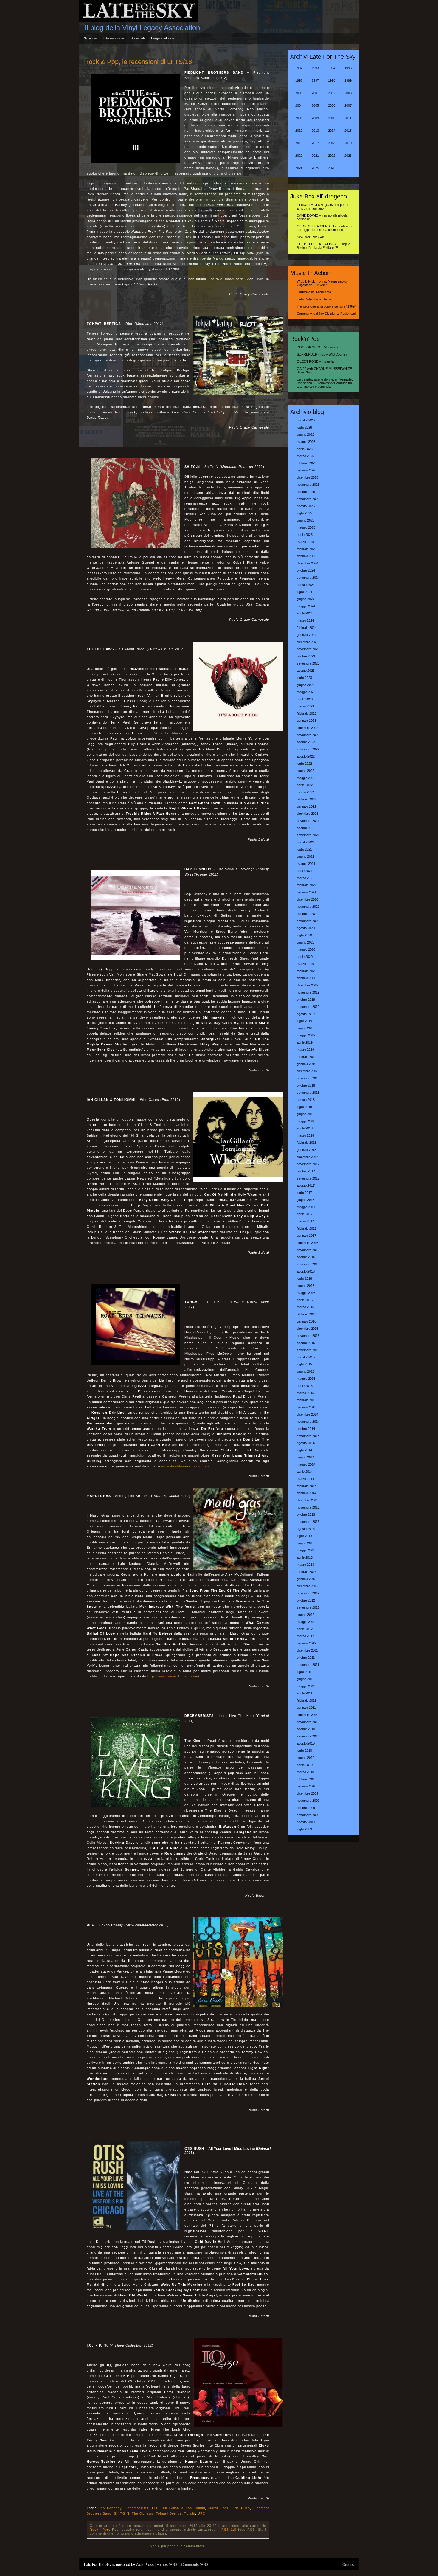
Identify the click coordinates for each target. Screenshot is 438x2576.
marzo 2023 (305, 706)
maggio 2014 (306, 1464)
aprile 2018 (305, 1128)
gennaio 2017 (306, 1236)
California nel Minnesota (314, 292)
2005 (315, 105)
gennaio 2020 (306, 978)
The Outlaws (143, 2513)
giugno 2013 (306, 1543)
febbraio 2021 (307, 885)
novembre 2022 (308, 735)
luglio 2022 (304, 764)
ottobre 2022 (306, 742)
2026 (332, 168)
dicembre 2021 (307, 814)
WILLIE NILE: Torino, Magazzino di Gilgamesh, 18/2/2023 (322, 283)
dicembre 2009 (307, 1793)
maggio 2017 (306, 1207)
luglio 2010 (304, 1751)
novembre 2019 (308, 992)
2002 (332, 93)
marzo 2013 (305, 1565)
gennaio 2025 (306, 556)
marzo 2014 (305, 1479)
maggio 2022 (306, 778)
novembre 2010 (308, 1722)
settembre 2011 (308, 1665)
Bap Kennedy (110, 2508)
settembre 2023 (308, 663)
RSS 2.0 (229, 2530)
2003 (348, 93)
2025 (315, 168)
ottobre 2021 (306, 828)
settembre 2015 (308, 1350)
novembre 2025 (308, 485)
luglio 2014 (304, 1450)
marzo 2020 (305, 964)
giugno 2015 (306, 1371)
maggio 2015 (306, 1379)
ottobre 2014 (306, 1429)
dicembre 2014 (307, 1414)
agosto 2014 (306, 1443)
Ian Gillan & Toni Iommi (183, 2508)
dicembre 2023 (307, 642)
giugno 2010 (306, 1758)
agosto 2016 (306, 1271)
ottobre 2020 (306, 914)
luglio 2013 (304, 1536)
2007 (348, 105)
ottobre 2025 (306, 492)
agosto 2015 (306, 1357)
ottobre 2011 (306, 1658)
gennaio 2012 (306, 1643)
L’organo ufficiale (163, 38)
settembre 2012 (308, 1607)
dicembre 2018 (307, 1071)
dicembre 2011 (307, 1650)
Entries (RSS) (167, 2565)
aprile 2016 (305, 1300)
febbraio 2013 (307, 1572)
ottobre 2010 (306, 1729)
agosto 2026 (306, 420)
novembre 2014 (308, 1422)
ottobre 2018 (306, 1085)
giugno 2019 (306, 1028)
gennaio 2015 (306, 1407)
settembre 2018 (308, 1093)
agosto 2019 (306, 1014)
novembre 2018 (308, 1078)
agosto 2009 (306, 1822)
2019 (348, 143)
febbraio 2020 (307, 971)
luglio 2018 (304, 1107)
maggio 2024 (306, 606)
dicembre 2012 (307, 1586)
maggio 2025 (306, 527)
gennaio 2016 (306, 1321)
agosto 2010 (306, 1743)
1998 (332, 80)
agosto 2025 (306, 506)
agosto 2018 (306, 1100)
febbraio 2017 (307, 1228)
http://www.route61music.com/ (173, 1676)
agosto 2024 (306, 585)
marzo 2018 (305, 1135)
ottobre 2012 (306, 1600)
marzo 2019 (305, 1050)
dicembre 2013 (307, 1500)
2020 (299, 156)
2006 (332, 105)
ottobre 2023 (306, 656)
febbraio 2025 (307, 549)
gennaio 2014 (306, 1493)
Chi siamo (90, 38)
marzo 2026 (305, 456)
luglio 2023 (304, 678)
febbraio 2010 (307, 1779)
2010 (332, 118)
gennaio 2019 (306, 1064)
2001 (315, 93)
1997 (315, 80)
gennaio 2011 (306, 1708)
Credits (348, 2565)
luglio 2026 (304, 427)
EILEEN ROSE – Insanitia (315, 361)
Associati (138, 38)
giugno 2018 (306, 1114)
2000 (299, 93)
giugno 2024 (306, 599)
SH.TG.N (122, 2513)
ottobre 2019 (306, 1000)
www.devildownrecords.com (185, 1466)
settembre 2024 (308, 578)
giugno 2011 (305, 1679)
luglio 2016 (304, 1278)
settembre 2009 (308, 1815)
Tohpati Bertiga (169, 2513)
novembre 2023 (308, 649)
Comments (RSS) (195, 2565)
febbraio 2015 (307, 1400)
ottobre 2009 (306, 1808)
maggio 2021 (306, 864)
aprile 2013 (305, 1557)
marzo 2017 (305, 1221)
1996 (299, 80)
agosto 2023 (306, 671)
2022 (332, 156)
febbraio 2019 (307, 1057)
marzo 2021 (305, 878)
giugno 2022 (306, 771)
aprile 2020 (305, 957)
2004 (299, 105)
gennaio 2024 (306, 635)
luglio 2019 (304, 1021)
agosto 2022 (306, 756)
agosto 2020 (306, 928)
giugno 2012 (306, 1615)
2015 (348, 131)
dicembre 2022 (307, 728)
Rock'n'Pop (99, 2530)
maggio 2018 (306, 1121)
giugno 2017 (306, 1200)
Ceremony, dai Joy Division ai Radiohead (326, 314)
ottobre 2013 (306, 1514)
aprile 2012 (305, 1629)
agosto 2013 (306, 1529)
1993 (315, 68)
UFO (202, 2513)
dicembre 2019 (307, 985)
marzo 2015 (305, 1393)
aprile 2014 (305, 1472)
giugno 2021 (306, 856)
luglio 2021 (304, 849)
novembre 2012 (308, 1593)
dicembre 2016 (307, 1243)
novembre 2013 (308, 1507)
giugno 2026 (306, 434)
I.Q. (155, 2508)
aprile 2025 (305, 535)
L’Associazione (114, 38)
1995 (348, 68)
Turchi (190, 2513)
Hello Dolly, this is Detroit (314, 299)
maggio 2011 (306, 1686)
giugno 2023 (306, 685)
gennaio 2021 (306, 892)
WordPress (145, 2565)
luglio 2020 (304, 935)
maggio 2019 (306, 1035)
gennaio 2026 (306, 470)
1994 (332, 68)
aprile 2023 (305, 699)
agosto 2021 (306, 842)
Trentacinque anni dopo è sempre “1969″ (326, 306)
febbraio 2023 (307, 713)
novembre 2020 (308, 907)
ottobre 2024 (306, 570)
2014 (332, 131)
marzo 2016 (305, 1307)
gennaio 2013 (306, 1579)
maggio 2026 (306, 442)
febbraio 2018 (307, 1143)
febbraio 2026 (307, 463)
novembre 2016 (308, 1250)
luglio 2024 (304, 592)
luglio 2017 (304, 1193)
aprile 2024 (305, 613)
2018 (332, 143)
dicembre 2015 (307, 1329)
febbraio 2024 (307, 628)
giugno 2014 (306, 1457)
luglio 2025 (304, 513)
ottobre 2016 (306, 1257)
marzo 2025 (305, 542)
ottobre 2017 (306, 1171)
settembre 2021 (308, 835)
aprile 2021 (305, 871)
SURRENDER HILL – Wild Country (322, 354)
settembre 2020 (308, 921)
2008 (299, 118)
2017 (315, 143)
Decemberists (137, 2508)
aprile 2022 (305, 785)
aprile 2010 (305, 1765)
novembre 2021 (308, 821)
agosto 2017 (306, 1185)
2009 (315, 118)
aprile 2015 (305, 1386)
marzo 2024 (305, 620)
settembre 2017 (308, 1178)
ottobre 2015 (306, 1343)
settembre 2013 (308, 1522)
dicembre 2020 (307, 899)
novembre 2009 (308, 1801)
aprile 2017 (305, 1214)
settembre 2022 (308, 749)
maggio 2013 (306, 1550)
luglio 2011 (304, 1672)
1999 (348, 80)
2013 (315, 131)
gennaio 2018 (306, 1150)
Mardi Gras (218, 2508)
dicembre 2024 (307, 563)
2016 (299, 143)
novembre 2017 (308, 1164)
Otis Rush (241, 2508)
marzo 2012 (305, 1636)
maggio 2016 (306, 1293)
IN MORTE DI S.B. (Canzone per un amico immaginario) (323, 207)
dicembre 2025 (307, 477)
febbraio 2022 (307, 799)
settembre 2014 (308, 1436)
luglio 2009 (304, 1829)
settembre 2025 (308, 499)
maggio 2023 (306, 692)
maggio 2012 (306, 1622)
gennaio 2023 (306, 721)
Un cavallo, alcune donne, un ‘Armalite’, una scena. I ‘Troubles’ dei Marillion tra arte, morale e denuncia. (325, 383)
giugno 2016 (306, 1286)
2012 (299, 131)
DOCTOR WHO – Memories (317, 347)
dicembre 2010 (307, 1715)
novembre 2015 (308, 1336)
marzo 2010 (305, 1772)
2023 (348, 156)
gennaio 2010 (306, 1786)
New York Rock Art (310, 237)
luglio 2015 (304, 1364)
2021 (315, 156)
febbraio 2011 (306, 1700)
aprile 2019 (305, 1042)
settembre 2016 (308, 1264)
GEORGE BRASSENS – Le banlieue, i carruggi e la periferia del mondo (324, 228)
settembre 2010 (308, 1736)
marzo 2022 (305, 792)
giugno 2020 (306, 942)
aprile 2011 (305, 1693)
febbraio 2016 (307, 1314)
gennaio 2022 (306, 806)
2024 (299, 168)
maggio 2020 (306, 949)
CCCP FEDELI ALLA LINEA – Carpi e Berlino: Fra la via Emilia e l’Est (323, 246)
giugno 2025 (306, 520)
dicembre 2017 (307, 1157)
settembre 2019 (308, 1007)
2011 (348, 118)
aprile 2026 (305, 449)
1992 (299, 68)
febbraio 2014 (307, 1486)
